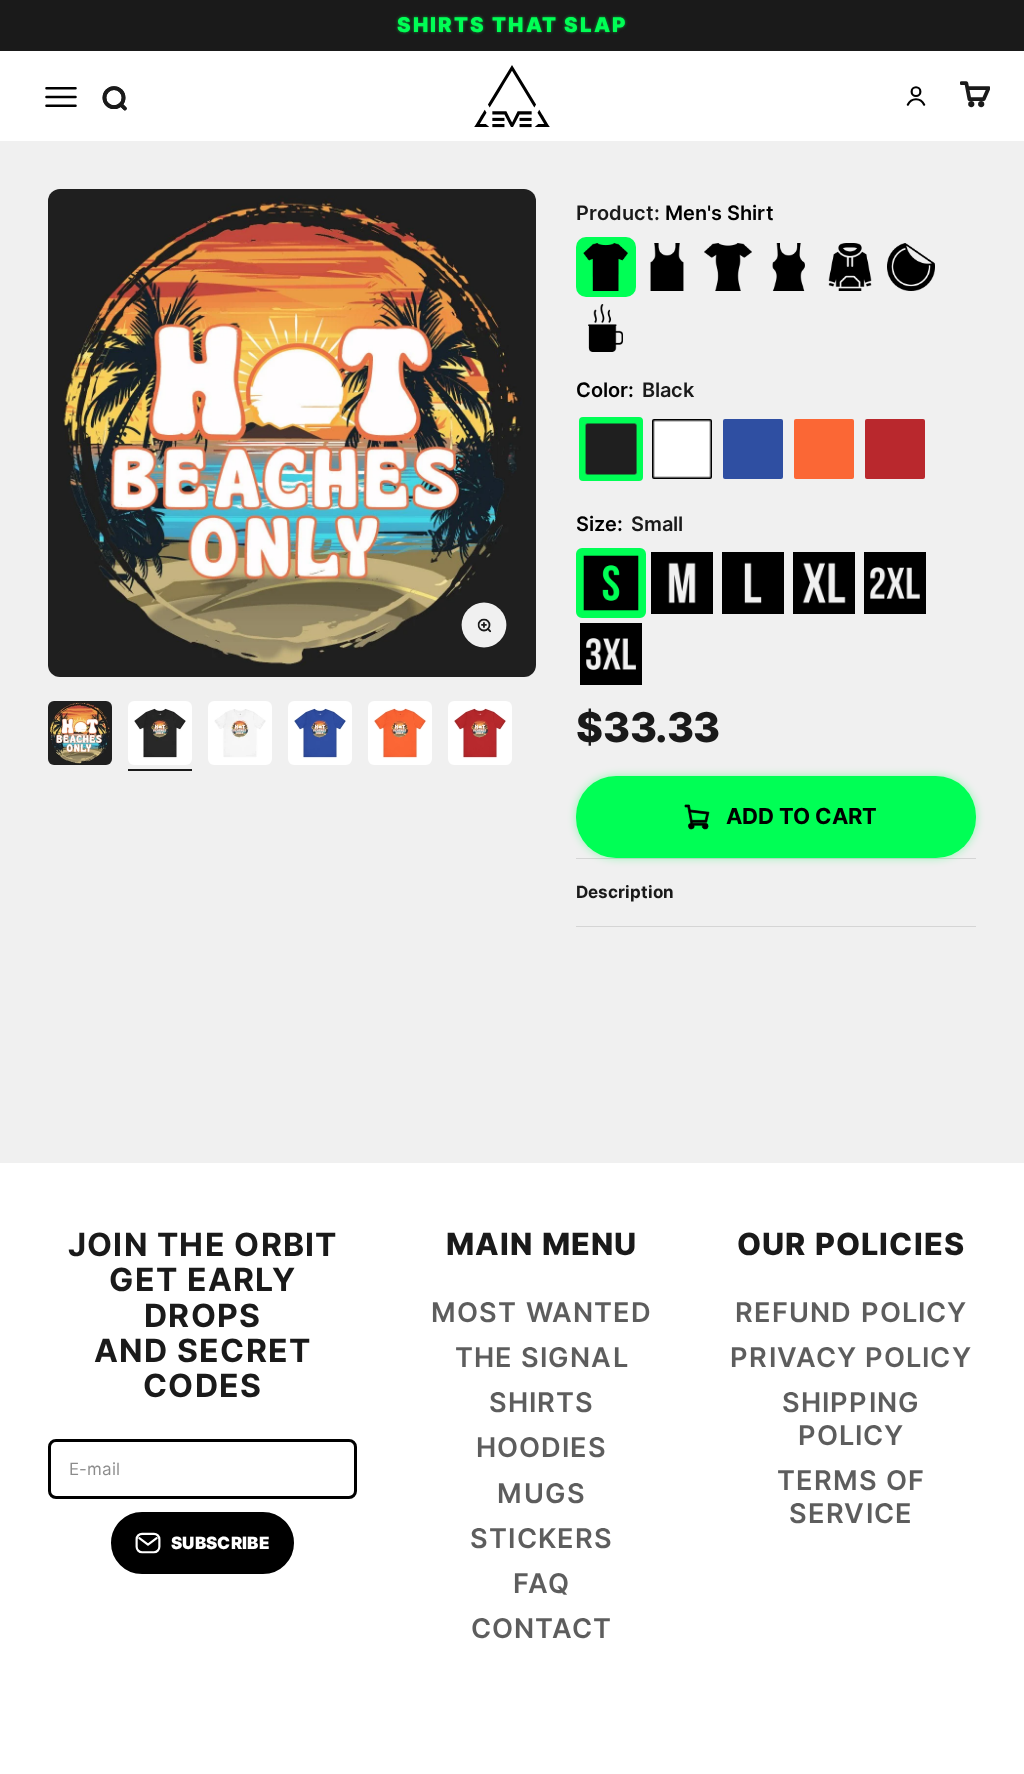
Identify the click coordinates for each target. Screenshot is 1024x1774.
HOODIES (542, 1448)
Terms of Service (851, 1497)
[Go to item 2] (160, 736)
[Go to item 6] (480, 736)
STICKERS (541, 1539)
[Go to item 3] (240, 736)
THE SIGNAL (542, 1358)
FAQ (541, 1584)
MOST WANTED (541, 1313)
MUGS (541, 1494)
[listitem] (606, 267)
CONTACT (542, 1629)
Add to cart (801, 816)
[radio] (682, 449)
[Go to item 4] (320, 736)
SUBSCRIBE (220, 1543)
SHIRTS (542, 1403)
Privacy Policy (850, 1358)
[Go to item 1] (80, 736)
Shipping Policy (851, 1419)
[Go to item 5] (400, 736)
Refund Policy (851, 1313)
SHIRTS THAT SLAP (512, 24)
